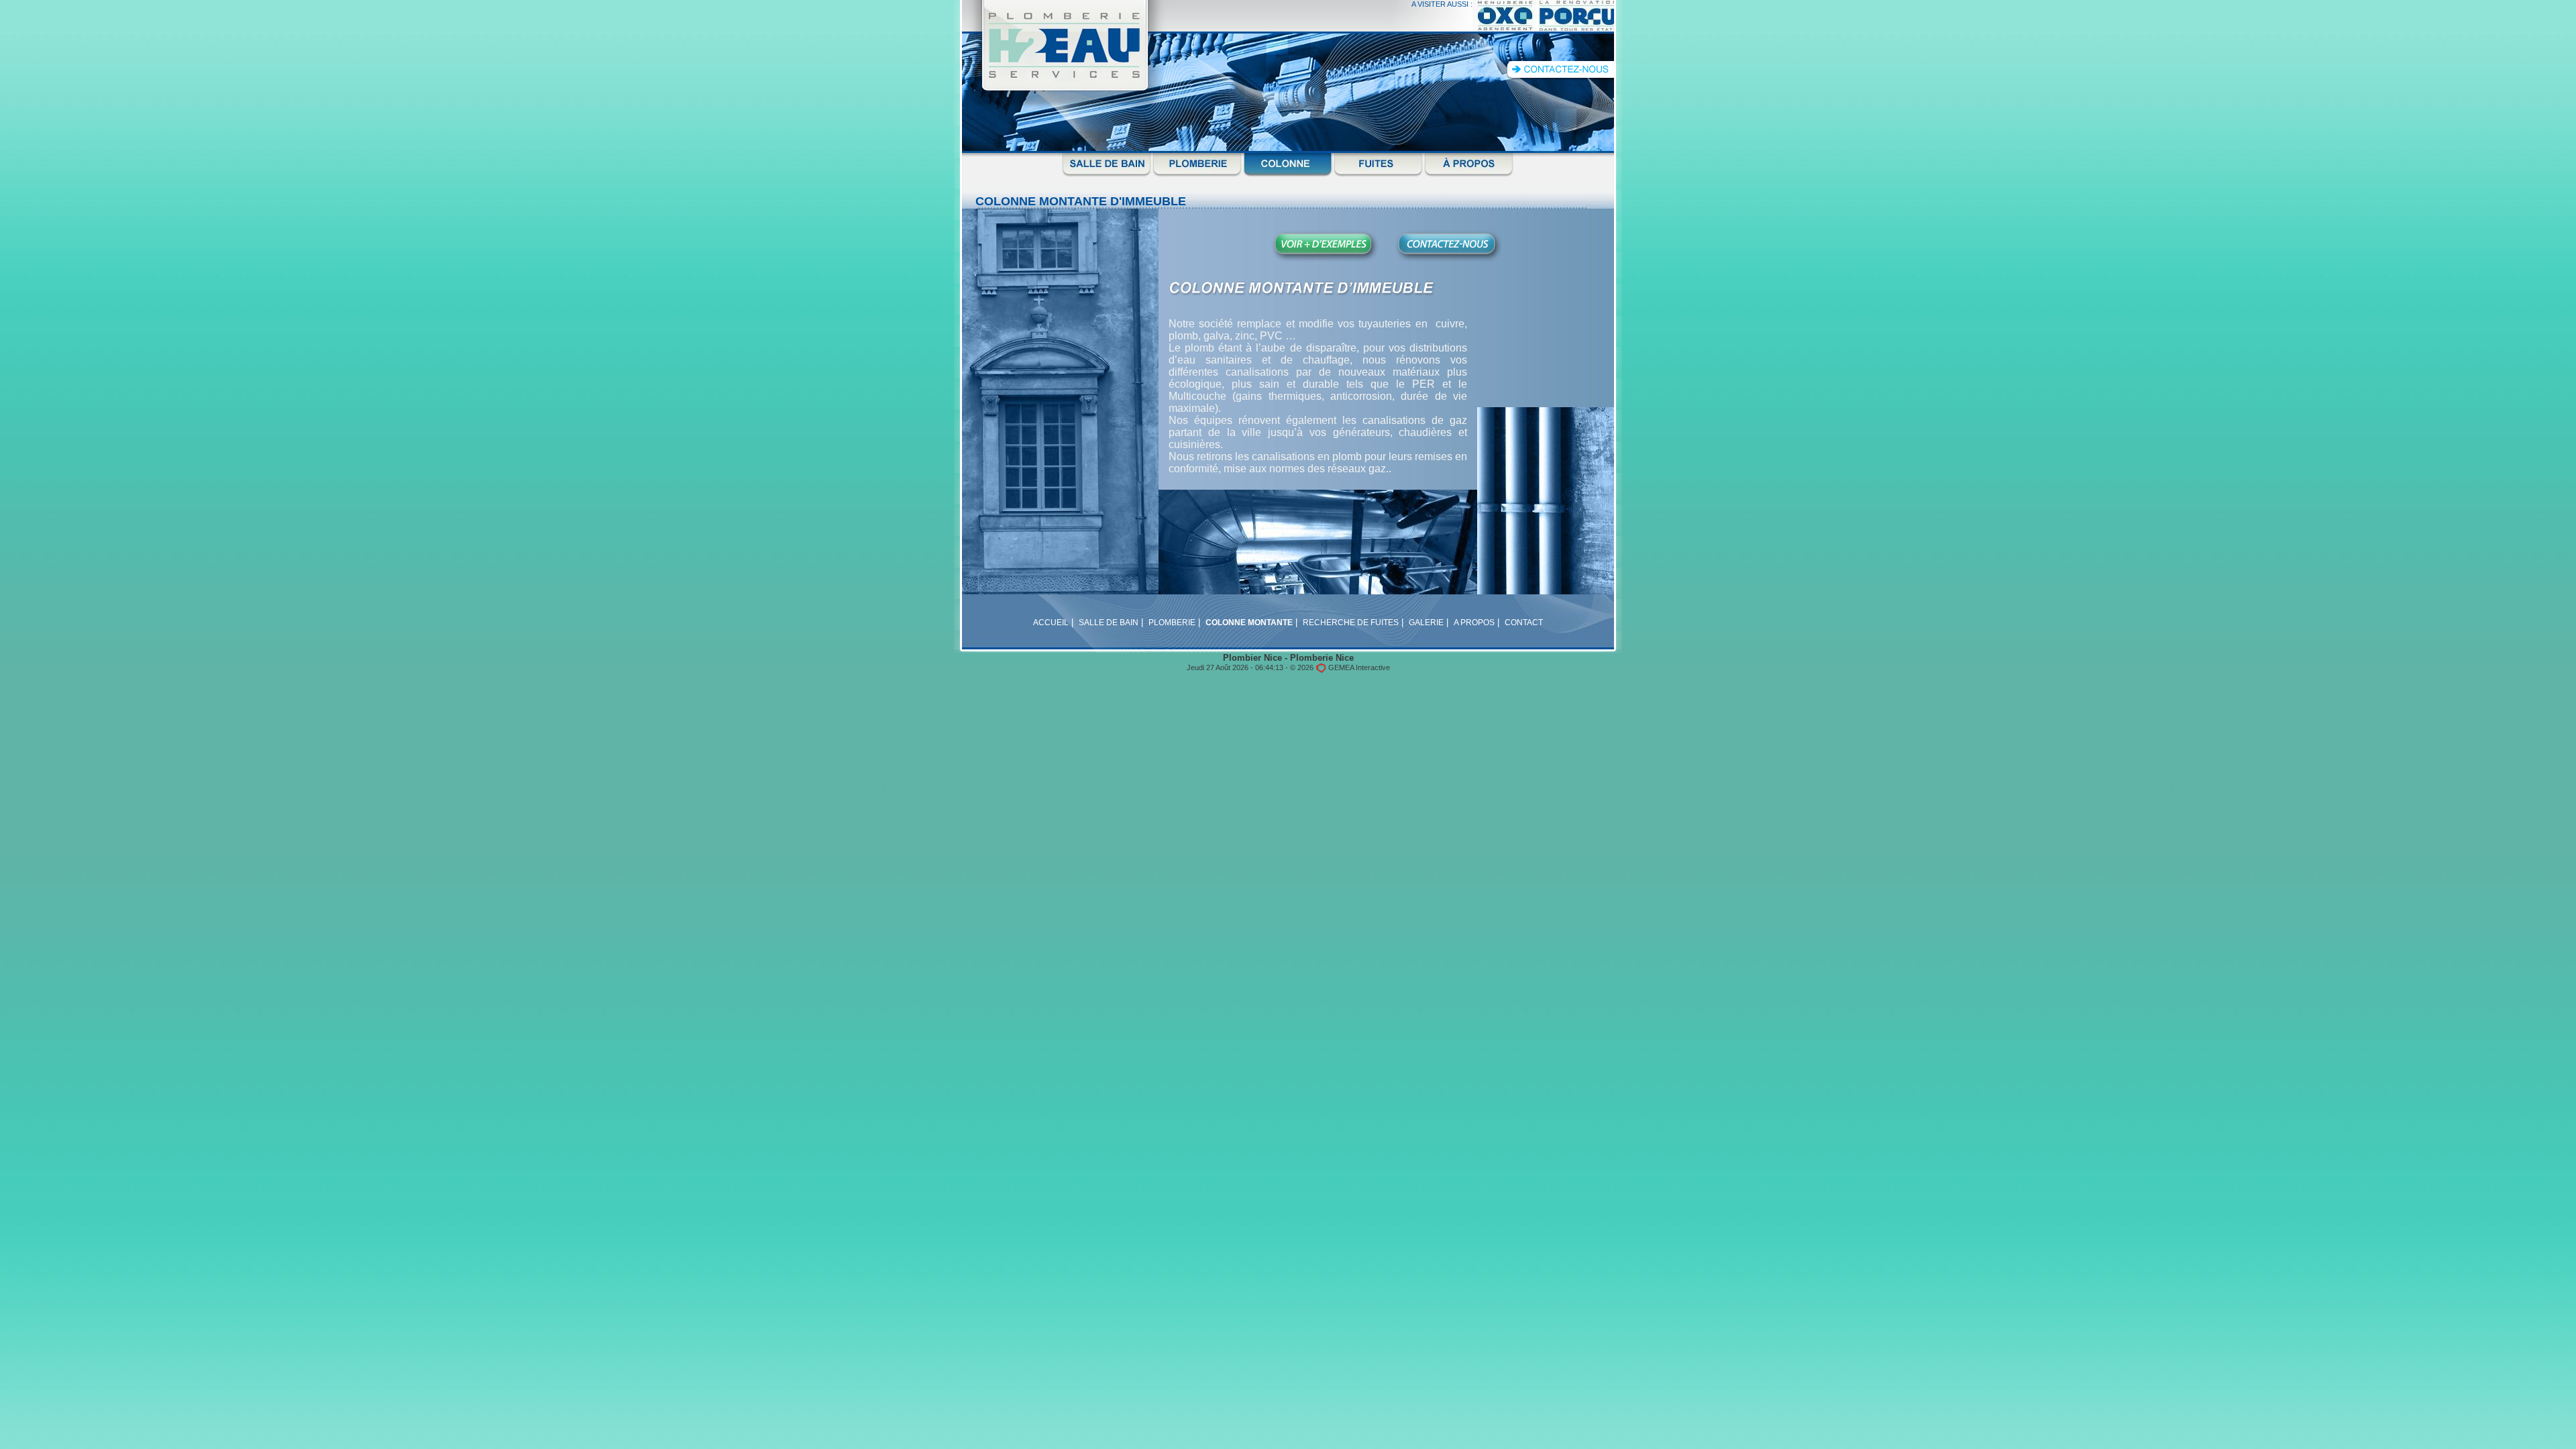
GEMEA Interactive (1359, 667)
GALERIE (1426, 623)
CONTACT (1524, 623)
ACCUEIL (1051, 623)
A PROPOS (1474, 623)
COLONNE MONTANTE (1249, 623)
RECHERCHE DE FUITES (1351, 623)
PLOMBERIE (1172, 623)
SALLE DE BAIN (1109, 623)
